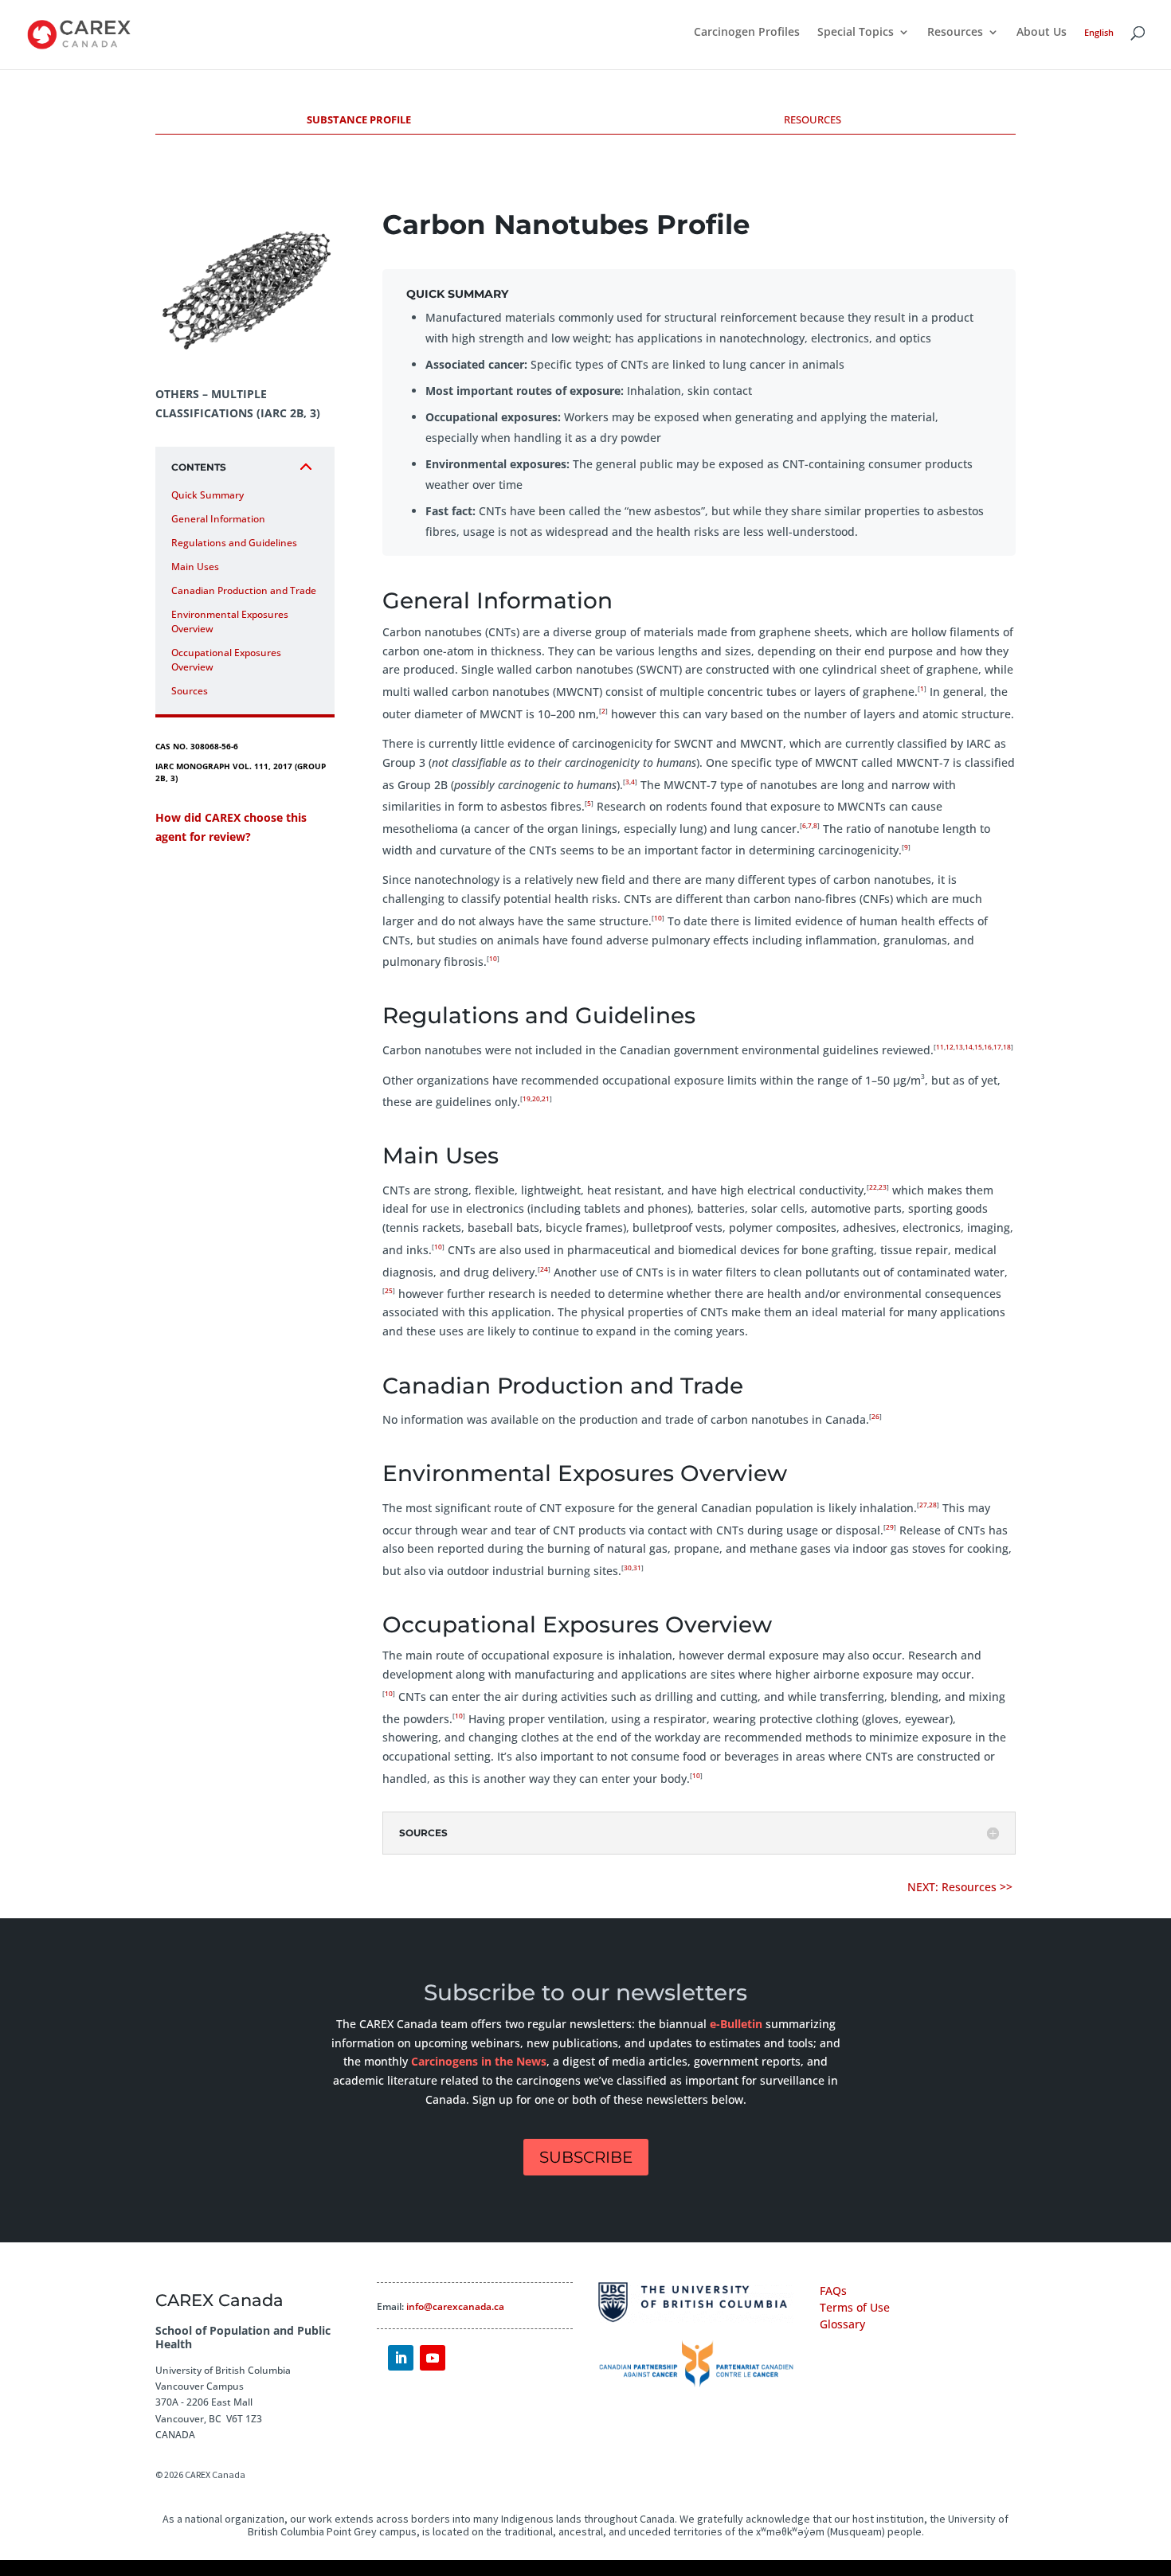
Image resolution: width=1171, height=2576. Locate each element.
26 (875, 1416)
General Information (218, 519)
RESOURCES (813, 119)
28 (933, 1505)
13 (959, 1047)
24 (544, 1269)
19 (527, 1098)
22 (873, 1187)
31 (637, 1567)
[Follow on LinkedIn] (401, 2358)
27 (923, 1505)
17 (997, 1047)
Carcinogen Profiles (747, 33)
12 (950, 1047)
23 (883, 1187)
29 (890, 1527)
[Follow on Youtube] (433, 2358)
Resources (955, 33)
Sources (190, 691)
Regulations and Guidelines (234, 543)
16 (988, 1047)
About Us (1042, 33)
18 (1007, 1047)
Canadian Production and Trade (244, 590)
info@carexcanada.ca (455, 2306)
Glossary (842, 2324)
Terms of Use (855, 2307)
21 (546, 1098)
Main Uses (195, 567)
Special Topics (856, 33)
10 (658, 918)
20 (536, 1098)
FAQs (833, 2291)
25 (389, 1290)
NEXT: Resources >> (961, 1887)
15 (978, 1047)
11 (940, 1047)
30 (628, 1567)
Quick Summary (208, 495)
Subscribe (586, 2157)
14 (969, 1047)
